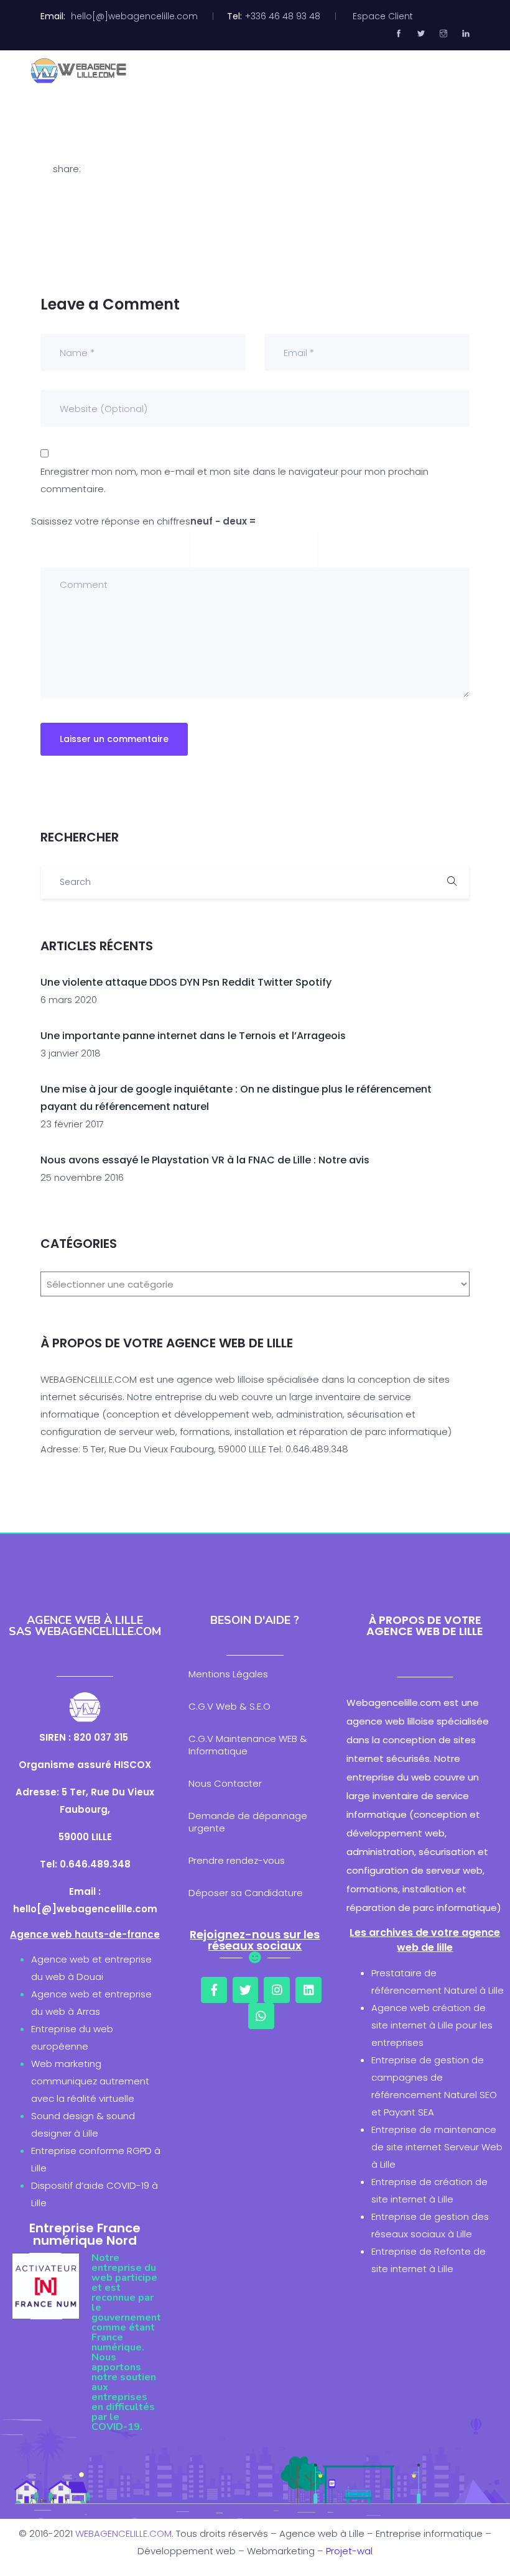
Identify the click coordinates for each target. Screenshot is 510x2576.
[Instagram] (277, 1990)
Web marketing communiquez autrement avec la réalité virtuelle (90, 2081)
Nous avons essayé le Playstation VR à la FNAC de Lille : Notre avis (205, 1160)
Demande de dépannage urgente (248, 1822)
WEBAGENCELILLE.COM (123, 2533)
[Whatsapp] (261, 2016)
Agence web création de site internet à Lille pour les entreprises (432, 2025)
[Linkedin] (308, 1990)
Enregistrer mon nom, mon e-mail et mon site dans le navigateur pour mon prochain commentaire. (234, 480)
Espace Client (383, 16)
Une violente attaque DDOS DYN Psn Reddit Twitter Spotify (186, 982)
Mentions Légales (228, 1674)
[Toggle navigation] (471, 71)
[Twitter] (246, 1990)
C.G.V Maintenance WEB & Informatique (248, 1745)
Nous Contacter (225, 1783)
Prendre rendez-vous (237, 1860)
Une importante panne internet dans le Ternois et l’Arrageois (193, 1036)
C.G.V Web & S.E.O (229, 1706)
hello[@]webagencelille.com (134, 16)
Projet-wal (349, 2551)
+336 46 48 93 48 (283, 16)
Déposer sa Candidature (246, 1893)
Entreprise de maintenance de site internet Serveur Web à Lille (437, 2147)
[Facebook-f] (214, 1990)
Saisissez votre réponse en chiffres (111, 521)
